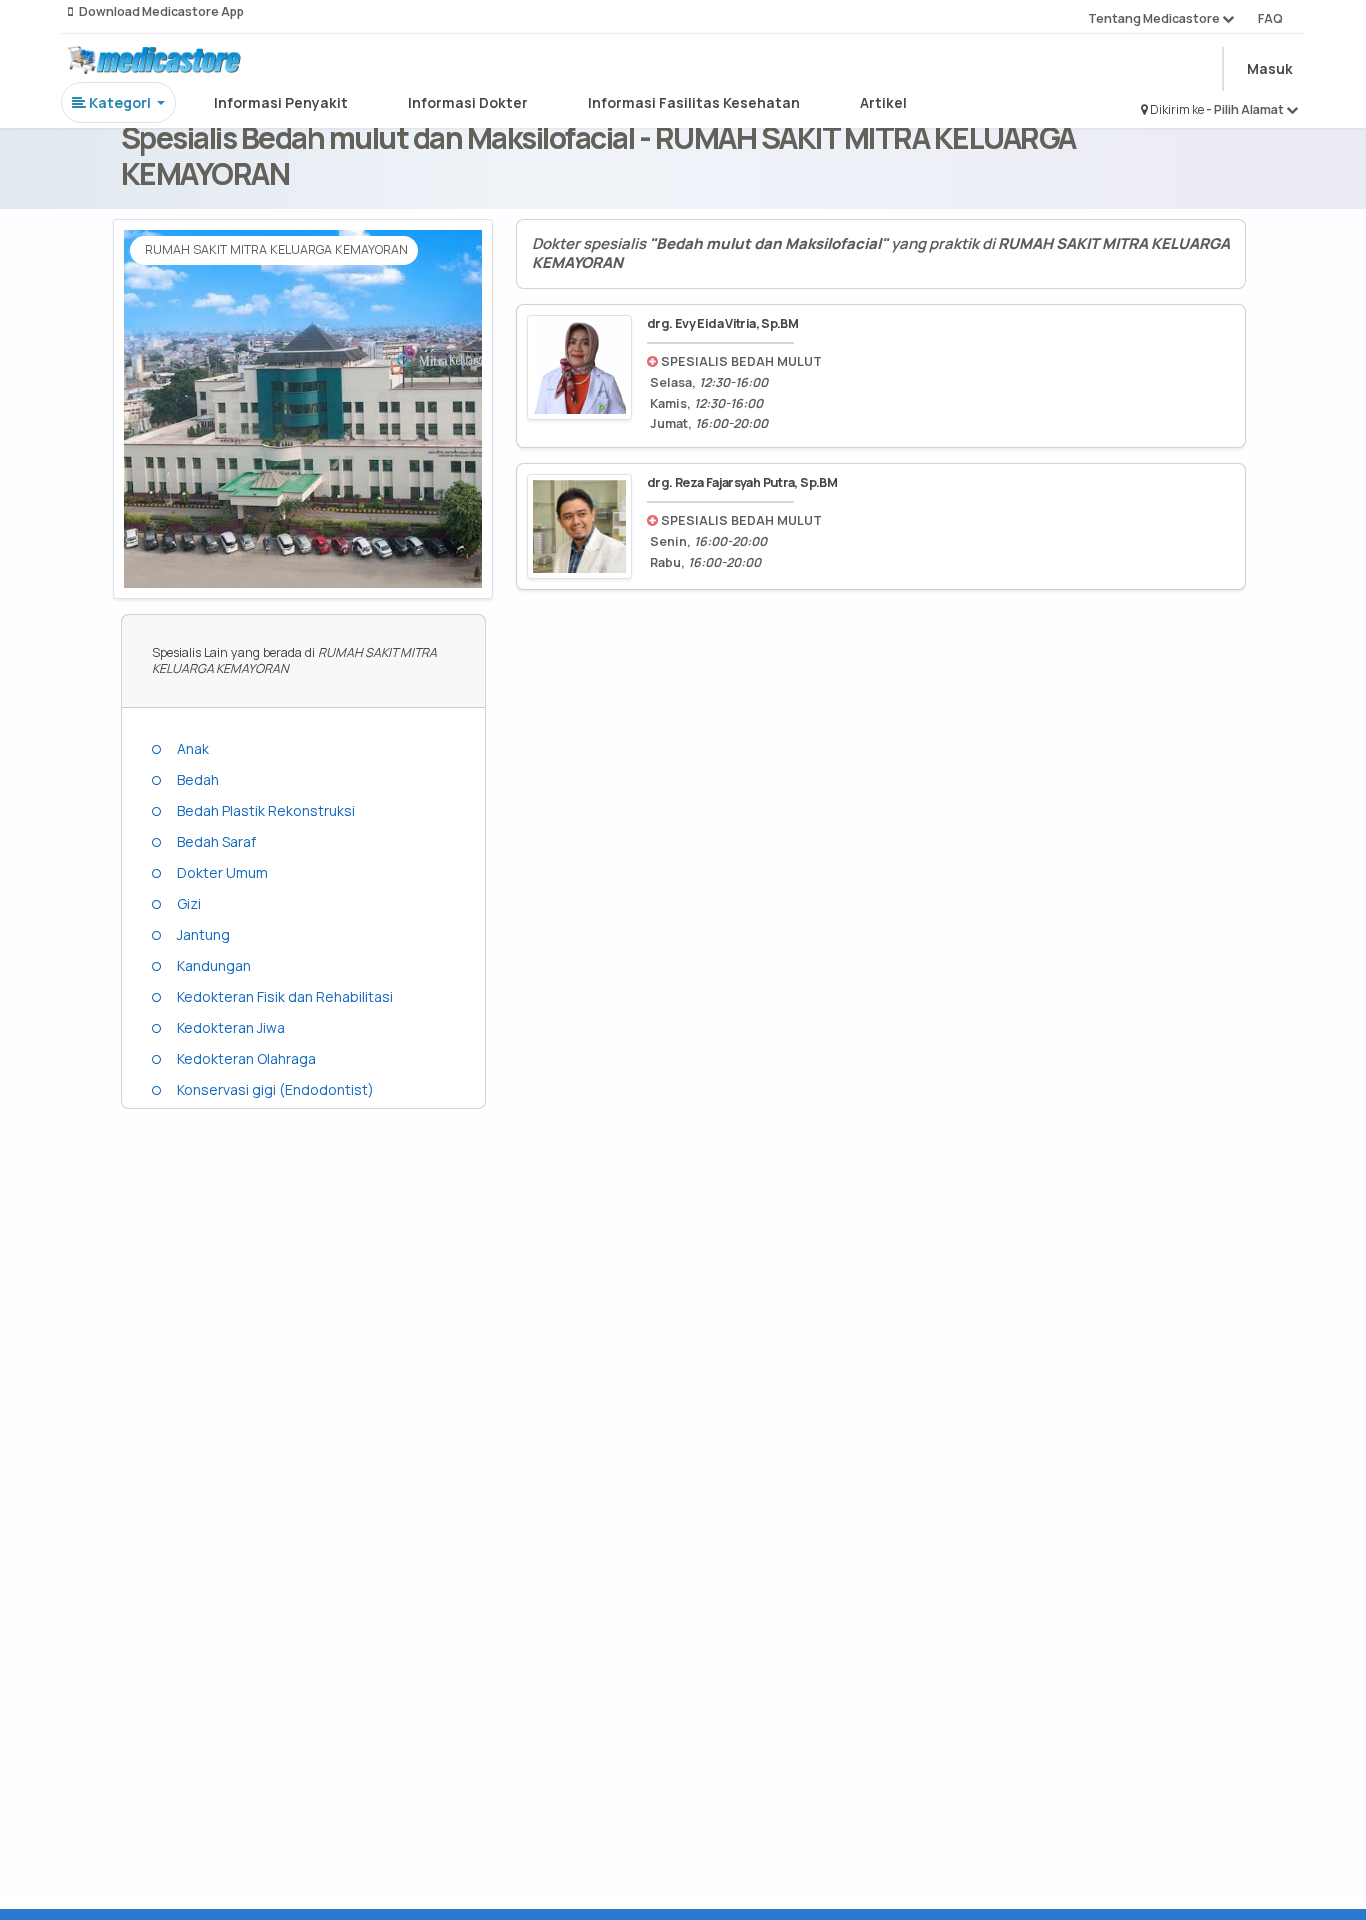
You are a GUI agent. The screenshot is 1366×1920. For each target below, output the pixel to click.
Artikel (883, 102)
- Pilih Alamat (1246, 109)
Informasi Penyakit (281, 102)
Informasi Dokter (468, 102)
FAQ (1270, 18)
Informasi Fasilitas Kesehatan (694, 102)
